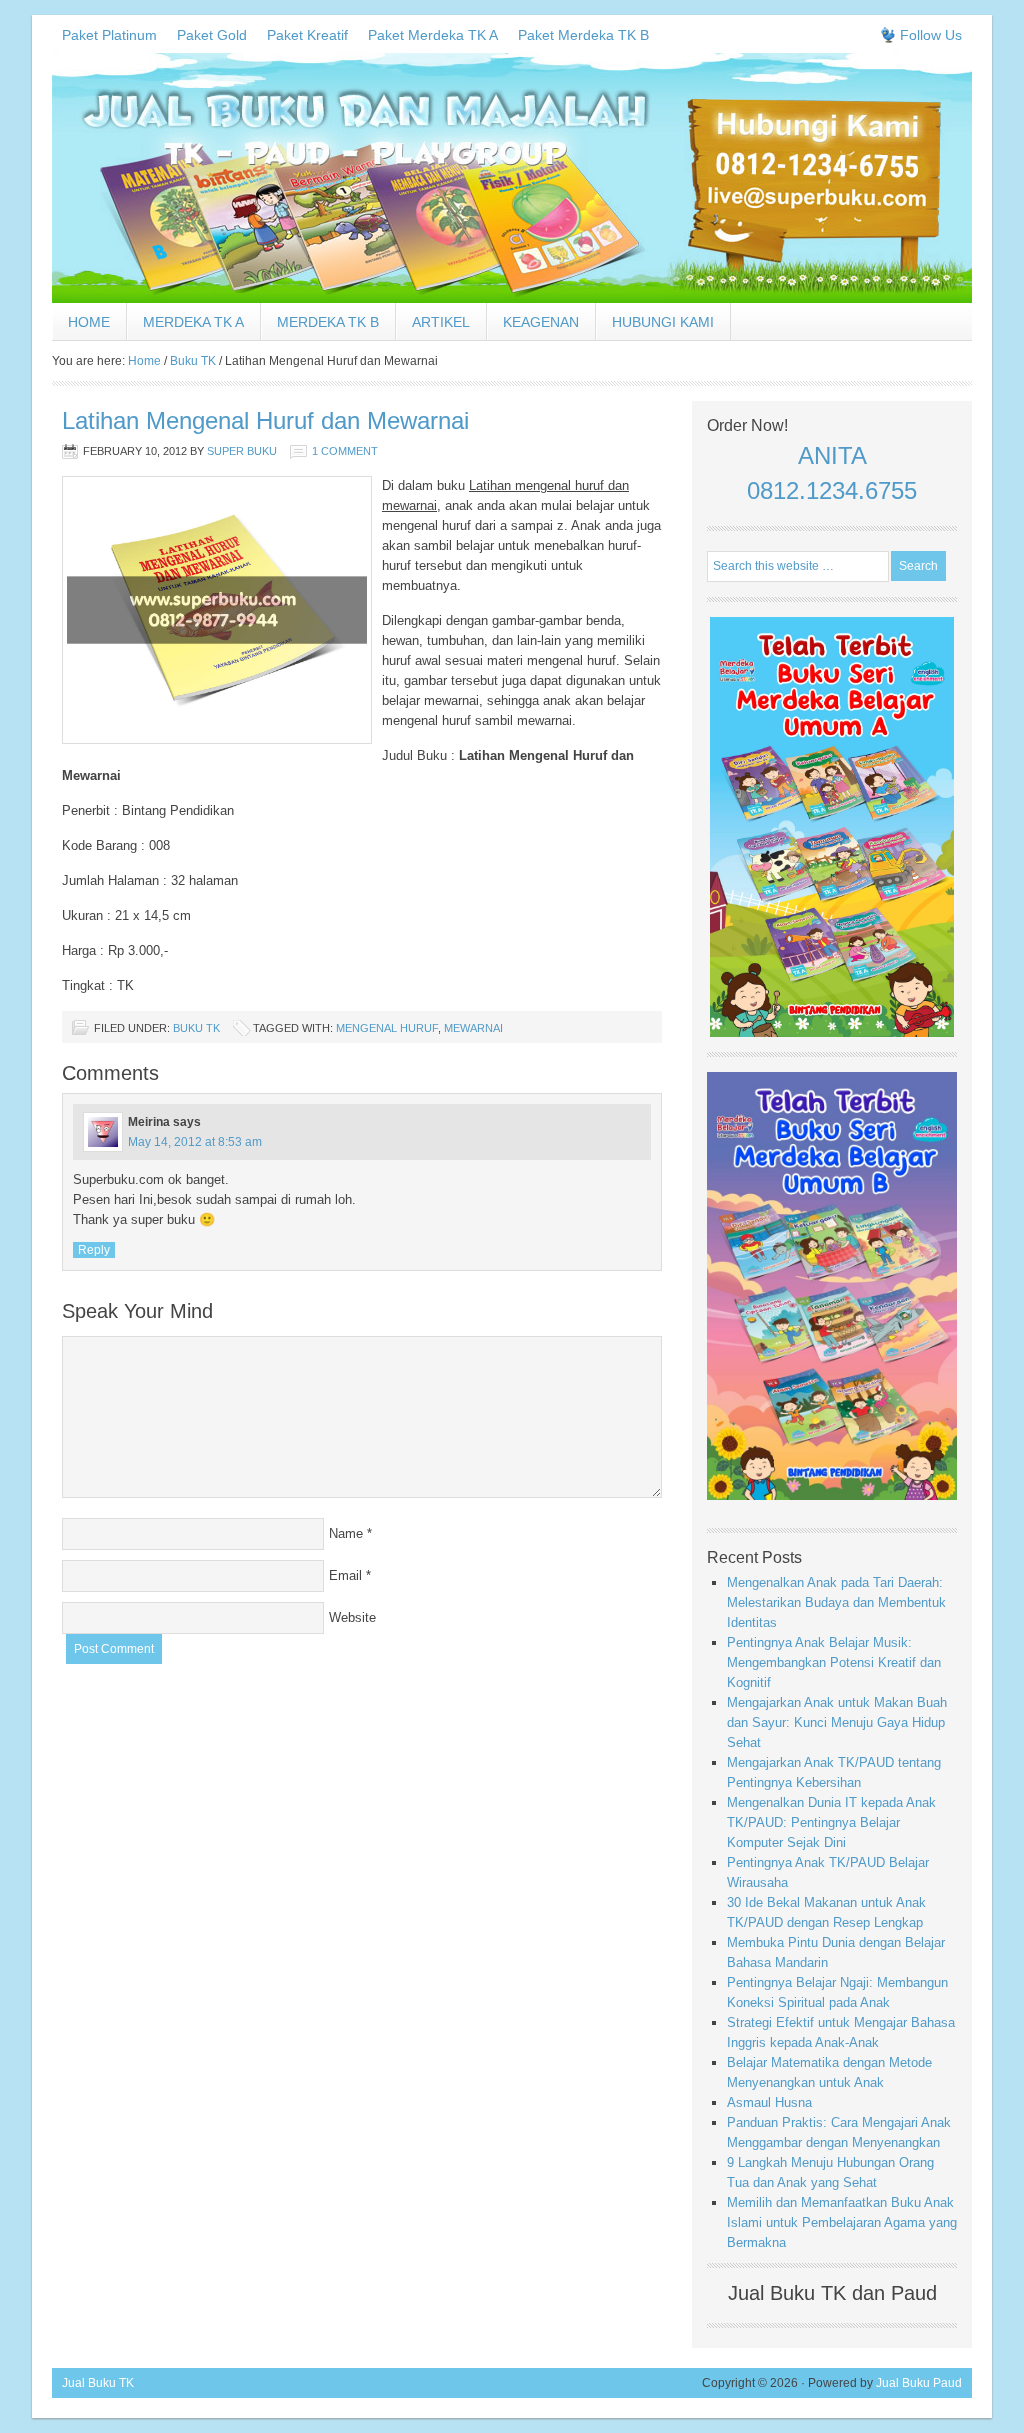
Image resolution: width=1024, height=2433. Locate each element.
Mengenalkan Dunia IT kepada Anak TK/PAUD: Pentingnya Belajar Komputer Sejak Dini (831, 1822)
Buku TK (196, 1028)
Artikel (441, 322)
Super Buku (242, 451)
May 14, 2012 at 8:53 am (195, 1142)
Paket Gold (212, 35)
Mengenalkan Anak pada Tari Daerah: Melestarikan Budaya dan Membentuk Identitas (836, 1602)
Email (345, 1575)
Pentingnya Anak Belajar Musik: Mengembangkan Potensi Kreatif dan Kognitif (834, 1662)
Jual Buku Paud (919, 2383)
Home (89, 322)
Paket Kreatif (307, 35)
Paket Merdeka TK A (433, 35)
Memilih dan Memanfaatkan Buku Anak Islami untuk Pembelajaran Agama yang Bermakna (842, 2222)
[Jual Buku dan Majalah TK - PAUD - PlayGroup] (511, 298)
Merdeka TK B (328, 322)
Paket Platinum (109, 35)
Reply (94, 1250)
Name (346, 1533)
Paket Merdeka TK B (583, 35)
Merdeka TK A (193, 322)
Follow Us (931, 35)
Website (352, 1617)
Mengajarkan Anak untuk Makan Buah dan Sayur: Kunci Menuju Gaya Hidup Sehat (837, 1722)
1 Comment (345, 451)
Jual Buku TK (98, 2383)
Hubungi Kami (663, 322)
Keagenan (541, 322)
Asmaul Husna (769, 2102)
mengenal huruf (387, 1028)
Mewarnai (473, 1028)
